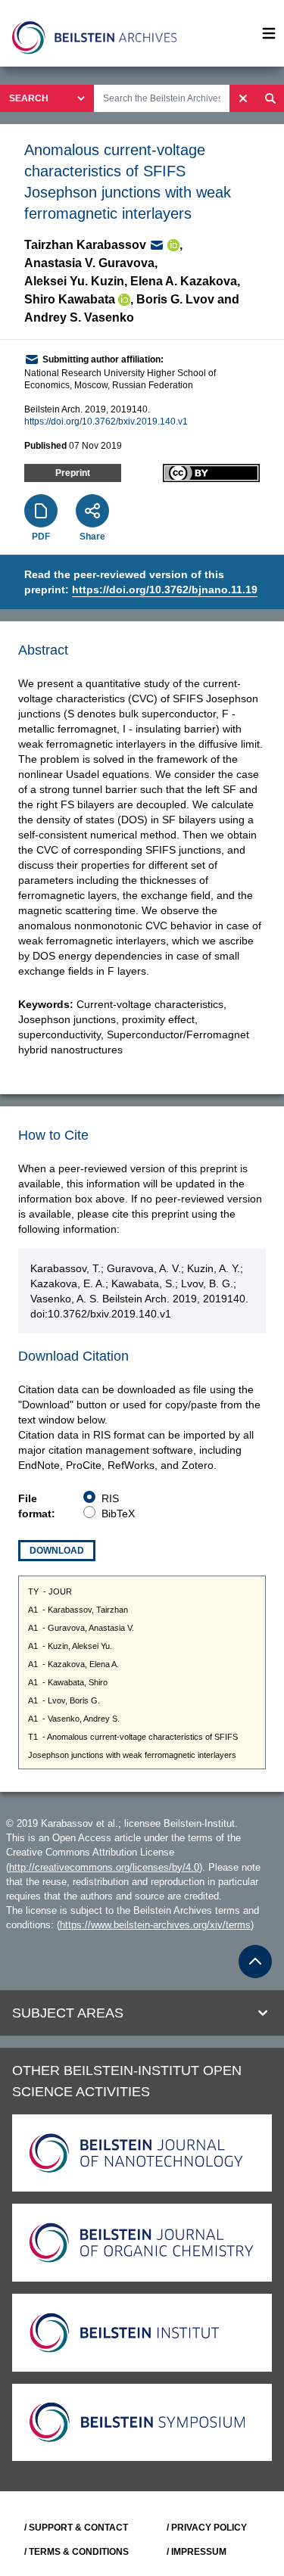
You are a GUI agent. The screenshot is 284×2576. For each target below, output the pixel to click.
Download (57, 1551)
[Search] (270, 98)
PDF (41, 537)
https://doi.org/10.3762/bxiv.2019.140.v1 (106, 422)
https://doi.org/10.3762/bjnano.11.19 (165, 590)
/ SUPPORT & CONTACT (76, 2528)
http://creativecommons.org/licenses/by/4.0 (104, 1867)
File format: (37, 1506)
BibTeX (118, 1514)
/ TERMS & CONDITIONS (76, 2552)
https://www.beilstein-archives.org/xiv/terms (155, 1925)
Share (92, 537)
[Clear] (243, 98)
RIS (110, 1498)
